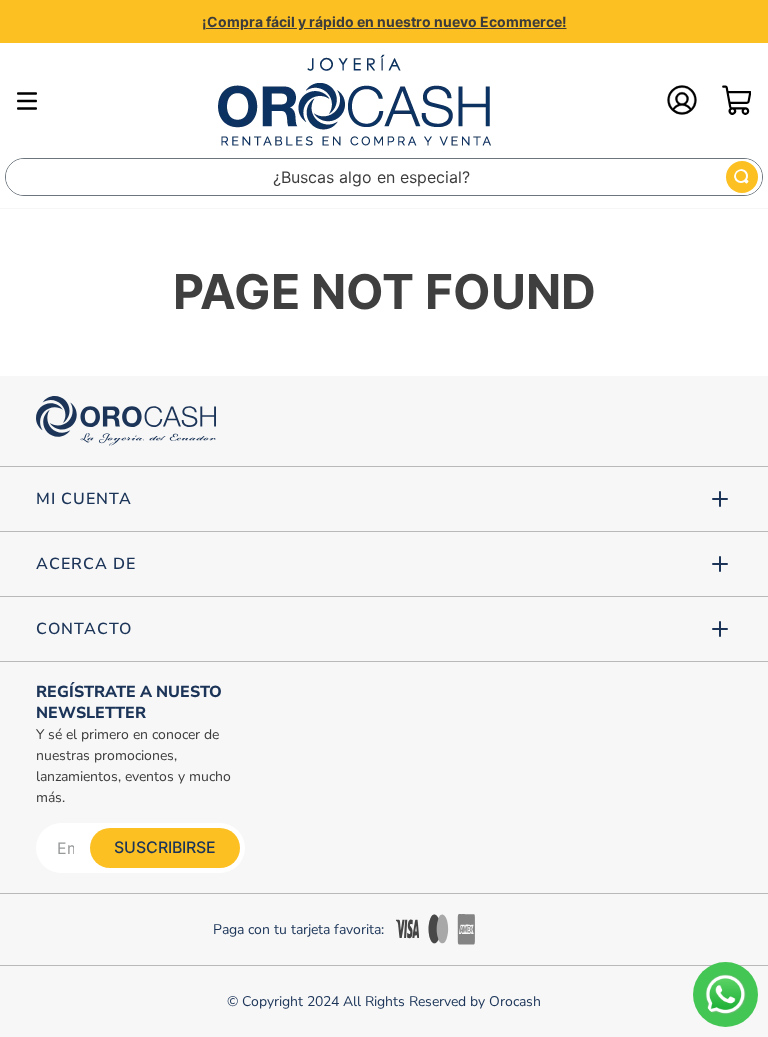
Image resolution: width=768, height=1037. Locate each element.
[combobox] (384, 177)
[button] (384, 499)
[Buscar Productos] (742, 177)
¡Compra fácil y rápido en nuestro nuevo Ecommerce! (384, 21)
